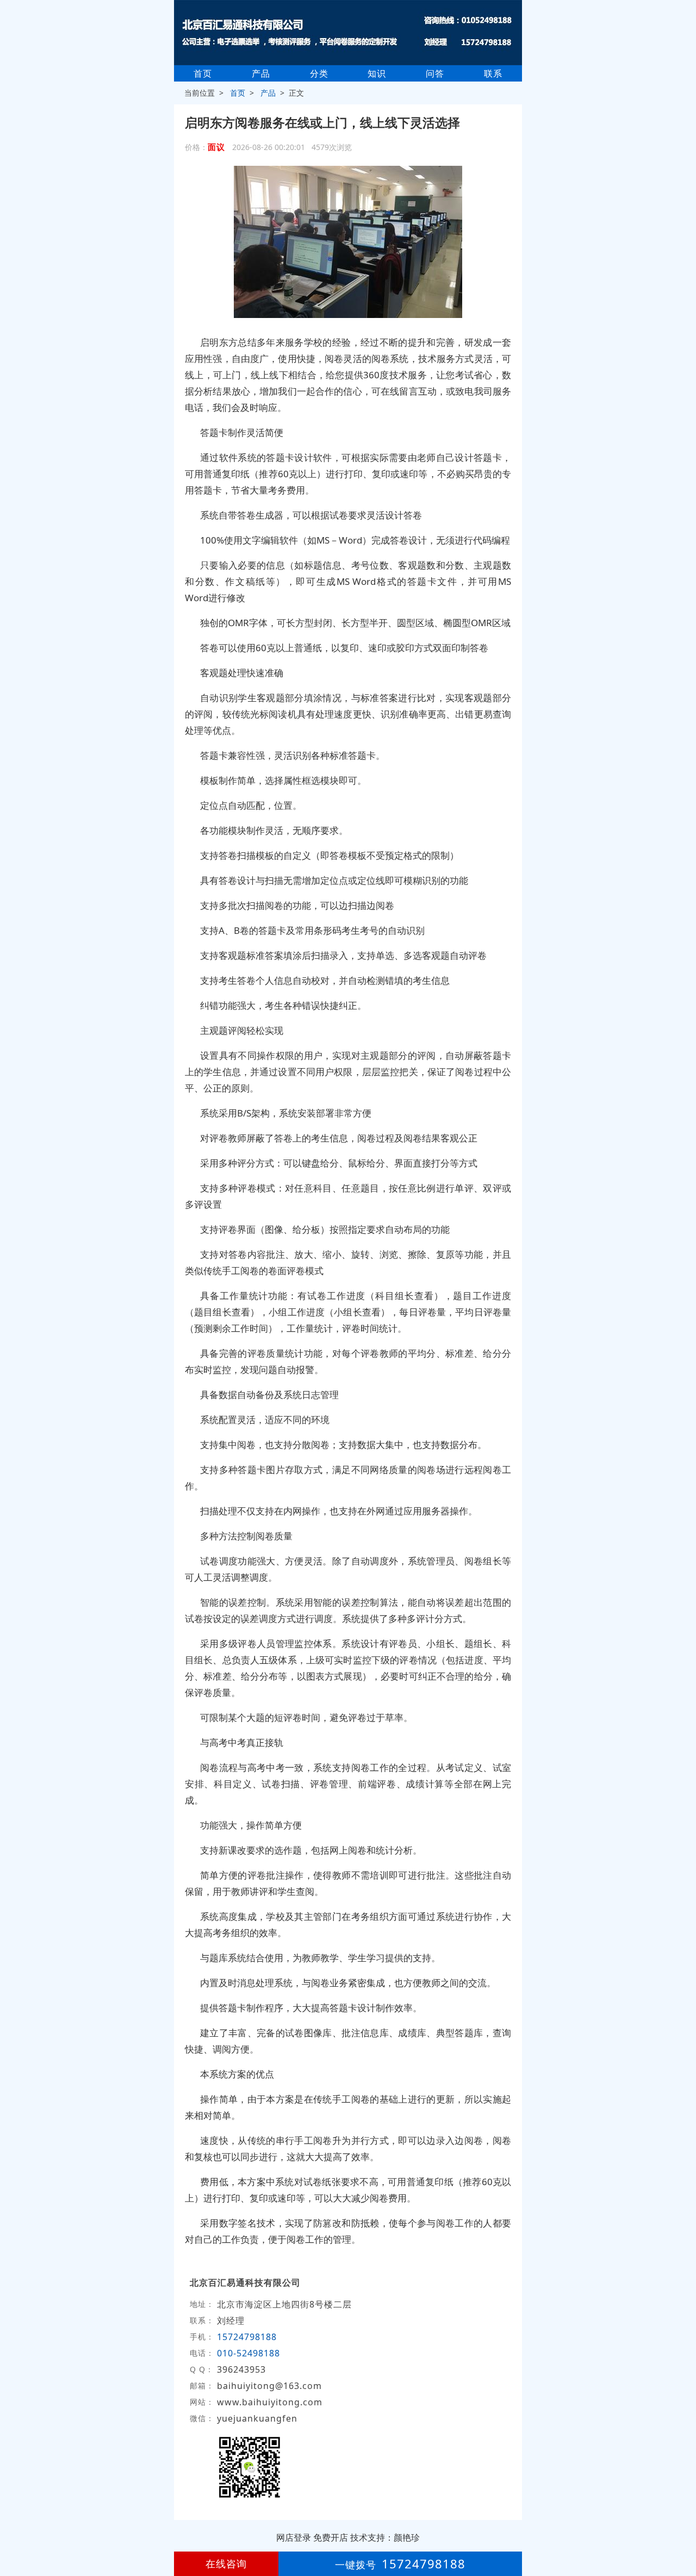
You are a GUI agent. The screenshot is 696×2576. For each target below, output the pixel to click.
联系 (493, 73)
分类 (319, 73)
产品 (261, 73)
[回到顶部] (682, 2535)
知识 (377, 73)
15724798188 (247, 2337)
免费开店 (331, 2537)
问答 (435, 73)
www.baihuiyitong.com (270, 2402)
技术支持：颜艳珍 (385, 2537)
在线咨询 (226, 2563)
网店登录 (294, 2537)
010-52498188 (248, 2353)
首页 (203, 73)
